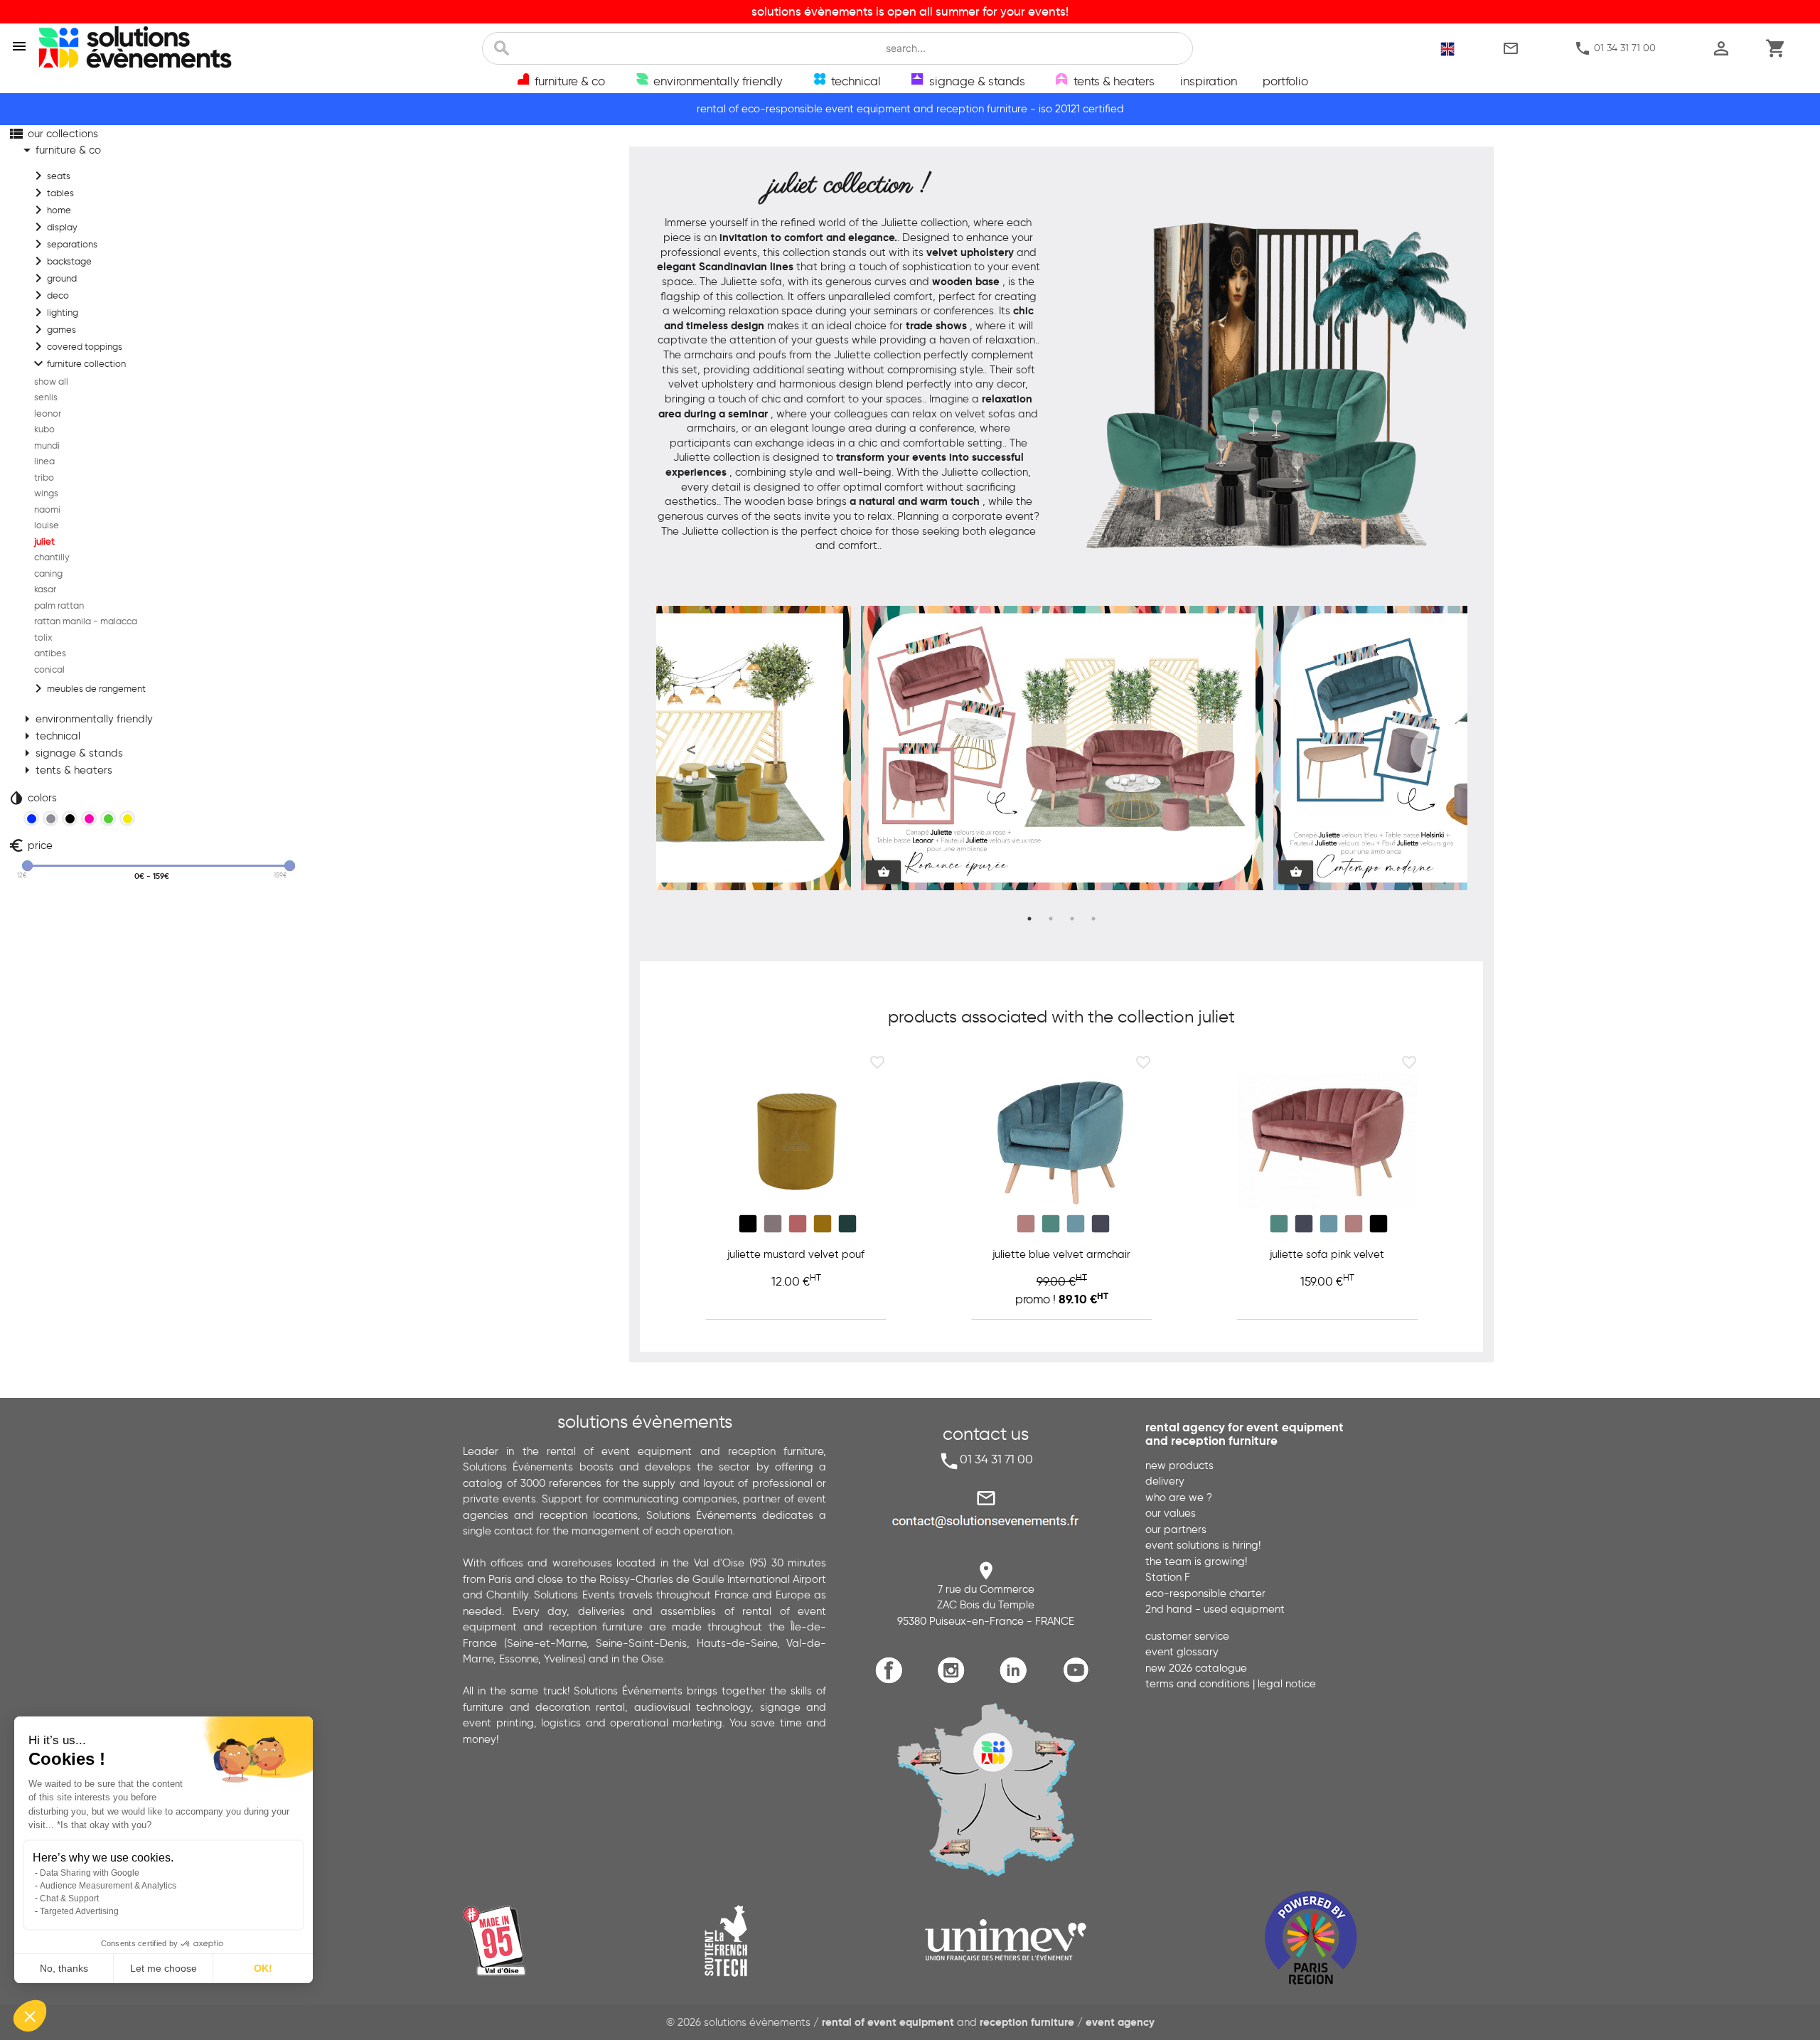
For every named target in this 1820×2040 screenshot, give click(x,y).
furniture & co (60, 150)
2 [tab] (1051, 919)
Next (1432, 749)
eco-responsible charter (1205, 1593)
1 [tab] (1029, 919)
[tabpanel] (1062, 749)
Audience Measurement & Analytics (108, 1886)
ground (53, 278)
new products (1179, 1465)
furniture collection (78, 363)
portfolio (1285, 81)
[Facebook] (893, 1681)
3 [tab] (1072, 919)
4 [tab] (1093, 919)
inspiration (1209, 81)
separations (64, 244)
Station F (1168, 1577)
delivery (1165, 1481)
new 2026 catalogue (1196, 1668)
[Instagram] (954, 1681)
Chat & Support (69, 1899)
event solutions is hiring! (1203, 1545)
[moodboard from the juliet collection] (1275, 575)
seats (50, 176)
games (53, 329)
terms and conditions (1198, 1684)
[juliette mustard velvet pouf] (796, 1142)
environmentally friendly (86, 719)
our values (1171, 1513)
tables (52, 193)
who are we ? (1179, 1497)
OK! (263, 1968)
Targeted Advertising (79, 1911)
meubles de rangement (88, 688)
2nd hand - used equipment (1215, 1609)
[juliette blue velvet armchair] (1062, 1142)
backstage (61, 261)
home (50, 210)
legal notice (1287, 1684)
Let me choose (164, 1968)
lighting (54, 312)
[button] (30, 2016)
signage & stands (71, 753)
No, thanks (64, 1968)
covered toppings (76, 346)
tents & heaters (65, 770)
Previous (692, 749)
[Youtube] (1079, 1681)
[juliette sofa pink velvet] (1327, 1142)
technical (49, 736)
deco (49, 295)
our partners (1176, 1529)
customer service (1187, 1636)
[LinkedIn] (1017, 1681)
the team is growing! (1196, 1561)
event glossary (1182, 1652)
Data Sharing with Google (90, 1873)
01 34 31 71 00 (1615, 48)
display (54, 227)
